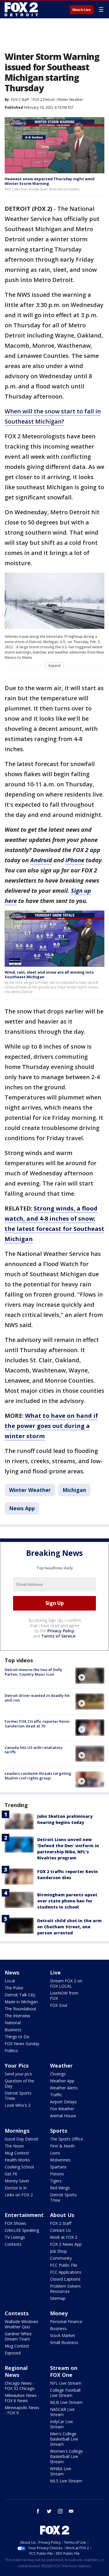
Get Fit (11, 2174)
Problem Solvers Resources (65, 2289)
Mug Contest (17, 2153)
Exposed (13, 2353)
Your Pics (17, 2066)
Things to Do (17, 2037)
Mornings (17, 2131)
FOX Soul (59, 2005)
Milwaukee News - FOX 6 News (22, 2398)
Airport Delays (63, 2102)
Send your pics (18, 2074)
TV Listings (15, 2237)
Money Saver (17, 2181)
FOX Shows (15, 2223)
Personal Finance (66, 2321)
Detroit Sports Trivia (18, 2096)
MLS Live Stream (66, 2481)
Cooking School (19, 2167)
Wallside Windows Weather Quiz (22, 2324)
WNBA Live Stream (61, 2471)
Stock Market (62, 2335)
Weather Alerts (64, 2088)
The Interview (17, 2016)
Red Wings (60, 2188)
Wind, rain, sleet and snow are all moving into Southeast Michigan (49, 974)
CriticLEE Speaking (22, 2230)
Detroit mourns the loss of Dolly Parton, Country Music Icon (33, 1672)
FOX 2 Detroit (44, 100)
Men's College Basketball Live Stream (64, 2439)
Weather (61, 2066)
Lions (55, 2153)
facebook (38, 2511)
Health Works (17, 2160)
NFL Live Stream (66, 2383)
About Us (62, 2215)
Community (61, 2258)
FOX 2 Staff (61, 2223)
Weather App (62, 2081)
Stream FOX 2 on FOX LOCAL (66, 1983)
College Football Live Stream (65, 2393)
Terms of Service (58, 1636)
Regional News (16, 2371)
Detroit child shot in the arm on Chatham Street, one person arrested (69, 1927)
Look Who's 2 (18, 2105)
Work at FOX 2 (64, 2237)
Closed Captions (65, 2279)
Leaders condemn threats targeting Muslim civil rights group (38, 1776)
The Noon (14, 2146)
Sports (59, 2131)
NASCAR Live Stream (62, 2412)
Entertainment (24, 2215)
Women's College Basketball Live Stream (66, 2456)
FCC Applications (66, 2272)
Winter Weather (70, 100)
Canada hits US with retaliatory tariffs (34, 1750)
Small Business (64, 2342)
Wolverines (60, 2160)
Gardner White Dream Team (18, 2336)
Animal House (63, 2116)
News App (22, 1508)
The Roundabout (20, 2009)
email (71, 2511)
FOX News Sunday (22, 2044)
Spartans (58, 2167)
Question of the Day (19, 2083)
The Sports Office (67, 2139)
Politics (11, 2051)
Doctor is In (16, 2188)
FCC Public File (64, 2265)
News (12, 1972)
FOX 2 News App (66, 2244)
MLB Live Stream (66, 2402)
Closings (58, 2074)
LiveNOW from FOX (64, 1996)
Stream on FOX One (64, 2371)
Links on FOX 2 (19, 2195)
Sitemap (58, 2298)
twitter (49, 2511)
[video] (90, 1676)
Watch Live (82, 10)
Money (59, 2313)
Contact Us (60, 2230)
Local (10, 1981)
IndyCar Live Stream (61, 2424)
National (13, 2023)
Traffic (56, 2095)
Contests (13, 2244)
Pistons (57, 2174)
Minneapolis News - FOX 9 (22, 2410)
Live (55, 1972)
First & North (62, 2146)
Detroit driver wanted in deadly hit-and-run (38, 1698)
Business (13, 2030)
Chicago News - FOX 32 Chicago (20, 2386)
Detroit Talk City (20, 1995)
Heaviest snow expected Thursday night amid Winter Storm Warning (50, 181)
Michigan (74, 1490)
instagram (60, 2511)
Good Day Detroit (22, 2139)
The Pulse (14, 1988)
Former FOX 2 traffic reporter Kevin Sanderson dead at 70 (37, 1724)
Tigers (56, 2181)
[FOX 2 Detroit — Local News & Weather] (22, 9)
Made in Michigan (21, 2002)
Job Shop (58, 2251)
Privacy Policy (61, 1631)
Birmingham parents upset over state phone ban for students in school (67, 1901)
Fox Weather (62, 2109)
